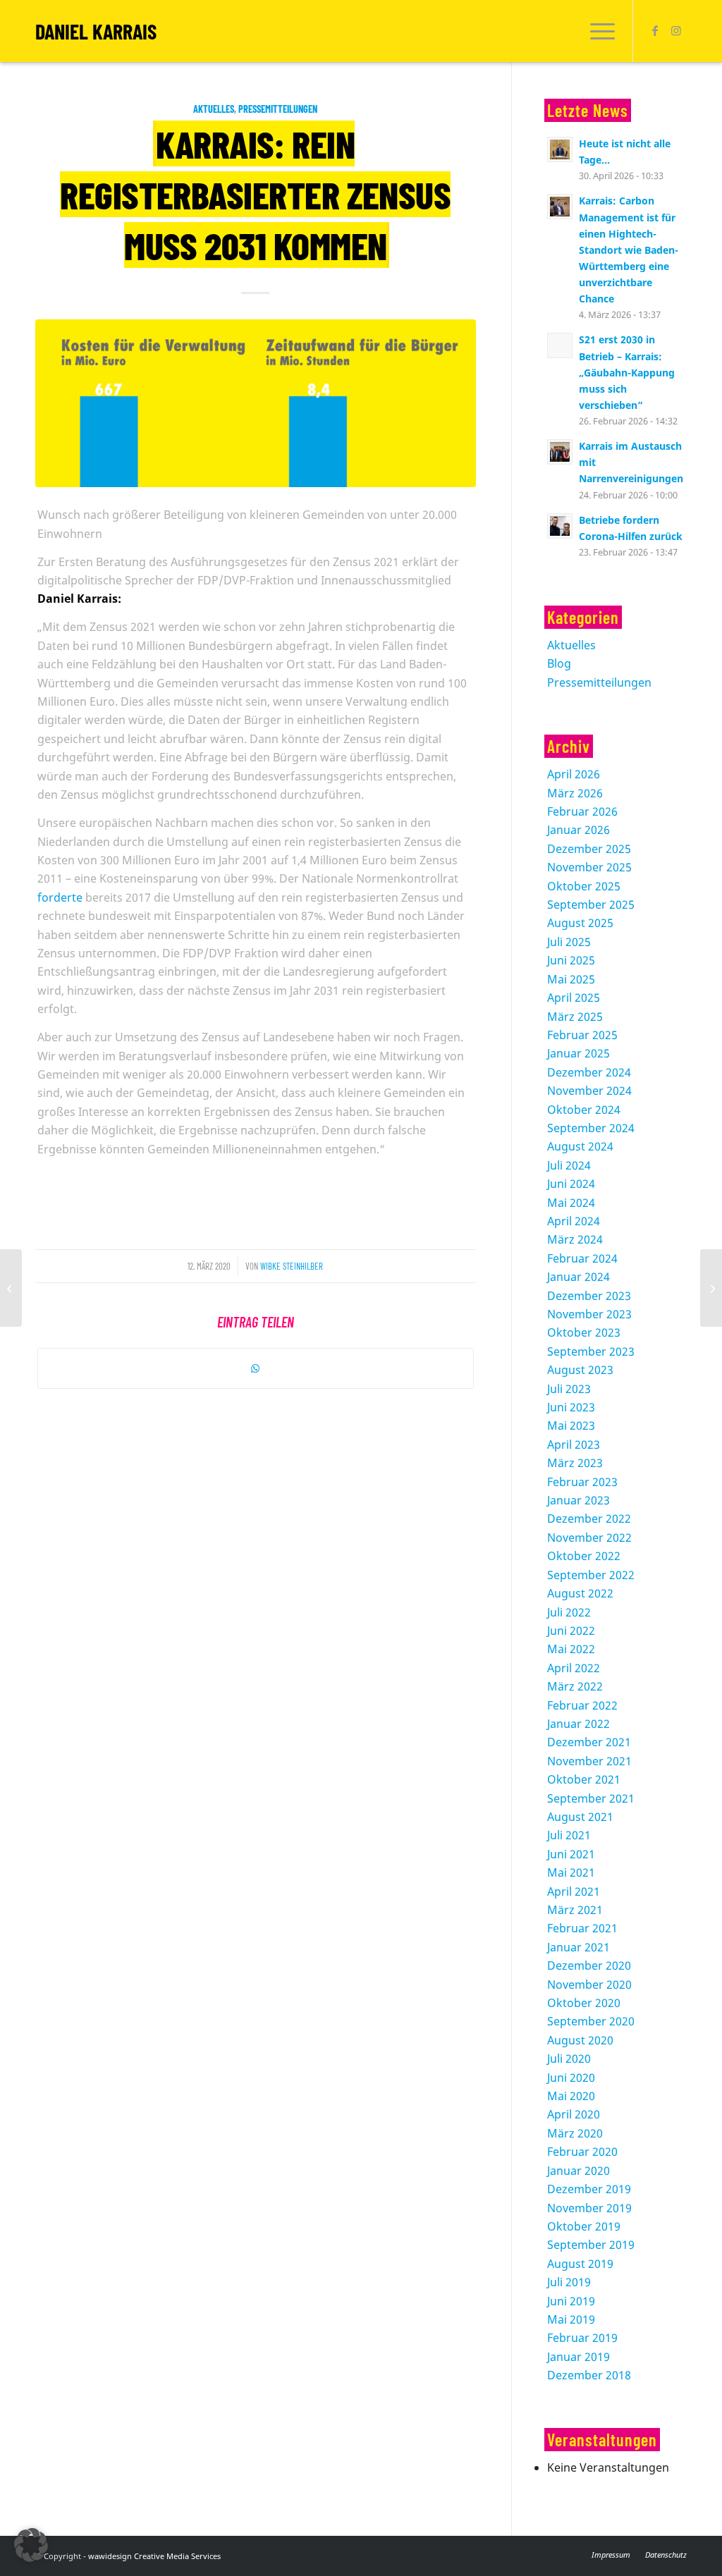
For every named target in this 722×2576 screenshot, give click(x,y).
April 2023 (574, 1445)
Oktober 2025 (584, 886)
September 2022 (591, 1575)
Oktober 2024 (584, 1110)
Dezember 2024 (589, 1072)
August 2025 (580, 923)
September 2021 (591, 1798)
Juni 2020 (571, 2078)
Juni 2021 (571, 1854)
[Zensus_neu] (256, 403)
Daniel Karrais (96, 31)
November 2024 (589, 1091)
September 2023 (591, 1351)
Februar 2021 (582, 1928)
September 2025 (591, 904)
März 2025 (575, 1017)
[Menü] (598, 31)
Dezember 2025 (589, 849)
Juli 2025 (569, 942)
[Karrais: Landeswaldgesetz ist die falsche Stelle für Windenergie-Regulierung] (11, 1288)
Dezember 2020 (589, 1965)
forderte (60, 897)
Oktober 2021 (584, 1779)
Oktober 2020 (584, 2003)
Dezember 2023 (589, 1296)
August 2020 (580, 2040)
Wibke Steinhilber (292, 1266)
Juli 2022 (569, 1612)
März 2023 (575, 1463)
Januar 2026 (579, 830)
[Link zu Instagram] (676, 30)
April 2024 (574, 1221)
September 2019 (591, 2245)
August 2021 (580, 1817)
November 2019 (589, 2208)
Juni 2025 (571, 960)
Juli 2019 (569, 2282)
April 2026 (574, 774)
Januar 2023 (579, 1500)
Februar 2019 (582, 2338)
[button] (31, 2545)
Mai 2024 (571, 1203)
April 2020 (574, 2114)
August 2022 (580, 1593)
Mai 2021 (571, 1872)
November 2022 (589, 1538)
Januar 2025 (579, 1053)
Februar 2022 (582, 1705)
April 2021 (574, 1891)
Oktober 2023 (584, 1332)
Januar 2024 (579, 1277)
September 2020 (591, 2021)
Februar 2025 (582, 1035)
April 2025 (574, 998)
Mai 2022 (571, 1649)
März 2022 (575, 1686)
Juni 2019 (571, 2301)
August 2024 (580, 1146)
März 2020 (575, 2133)
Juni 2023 (571, 1407)
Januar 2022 (579, 1724)
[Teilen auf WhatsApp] (256, 1368)
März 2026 (575, 793)
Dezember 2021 (589, 1742)
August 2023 (580, 1370)
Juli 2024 (569, 1165)
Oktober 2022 (584, 1556)
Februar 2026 (582, 811)
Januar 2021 (579, 1947)
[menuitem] (598, 31)
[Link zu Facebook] (655, 30)
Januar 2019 (579, 2357)
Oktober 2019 (584, 2226)
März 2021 (575, 1910)
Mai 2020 (571, 2096)
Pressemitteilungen (278, 109)
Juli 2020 (569, 2059)
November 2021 (589, 1761)
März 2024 (575, 1239)
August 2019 (580, 2264)
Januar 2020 (579, 2171)
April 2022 (574, 1668)
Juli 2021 (569, 1835)
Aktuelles (214, 109)
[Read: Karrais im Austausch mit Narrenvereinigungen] (560, 452)
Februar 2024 (582, 1258)
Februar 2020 (582, 2152)
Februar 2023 (582, 1482)
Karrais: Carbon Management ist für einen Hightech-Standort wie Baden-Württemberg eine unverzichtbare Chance (629, 250)
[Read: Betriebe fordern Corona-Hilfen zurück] (560, 526)
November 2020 (589, 1985)
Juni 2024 (571, 1184)
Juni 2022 (571, 1631)
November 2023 (589, 1314)
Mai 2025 (571, 979)
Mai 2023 (571, 1425)
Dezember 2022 (589, 1519)
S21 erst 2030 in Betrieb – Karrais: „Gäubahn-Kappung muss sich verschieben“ (627, 372)
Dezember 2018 (589, 2375)
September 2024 (591, 1128)
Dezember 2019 (589, 2189)
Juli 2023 (569, 1389)
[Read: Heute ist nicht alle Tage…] (560, 149)
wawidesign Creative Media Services (154, 2556)
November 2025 (589, 867)
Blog (559, 663)
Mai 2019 (571, 2319)
